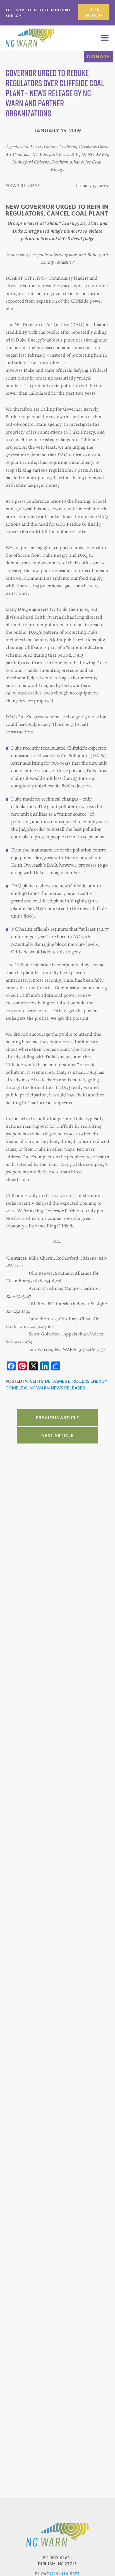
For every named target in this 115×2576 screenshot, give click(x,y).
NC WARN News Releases (57, 1388)
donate (99, 56)
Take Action (94, 12)
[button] (105, 38)
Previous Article (57, 1417)
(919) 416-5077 (65, 2574)
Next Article (57, 1435)
